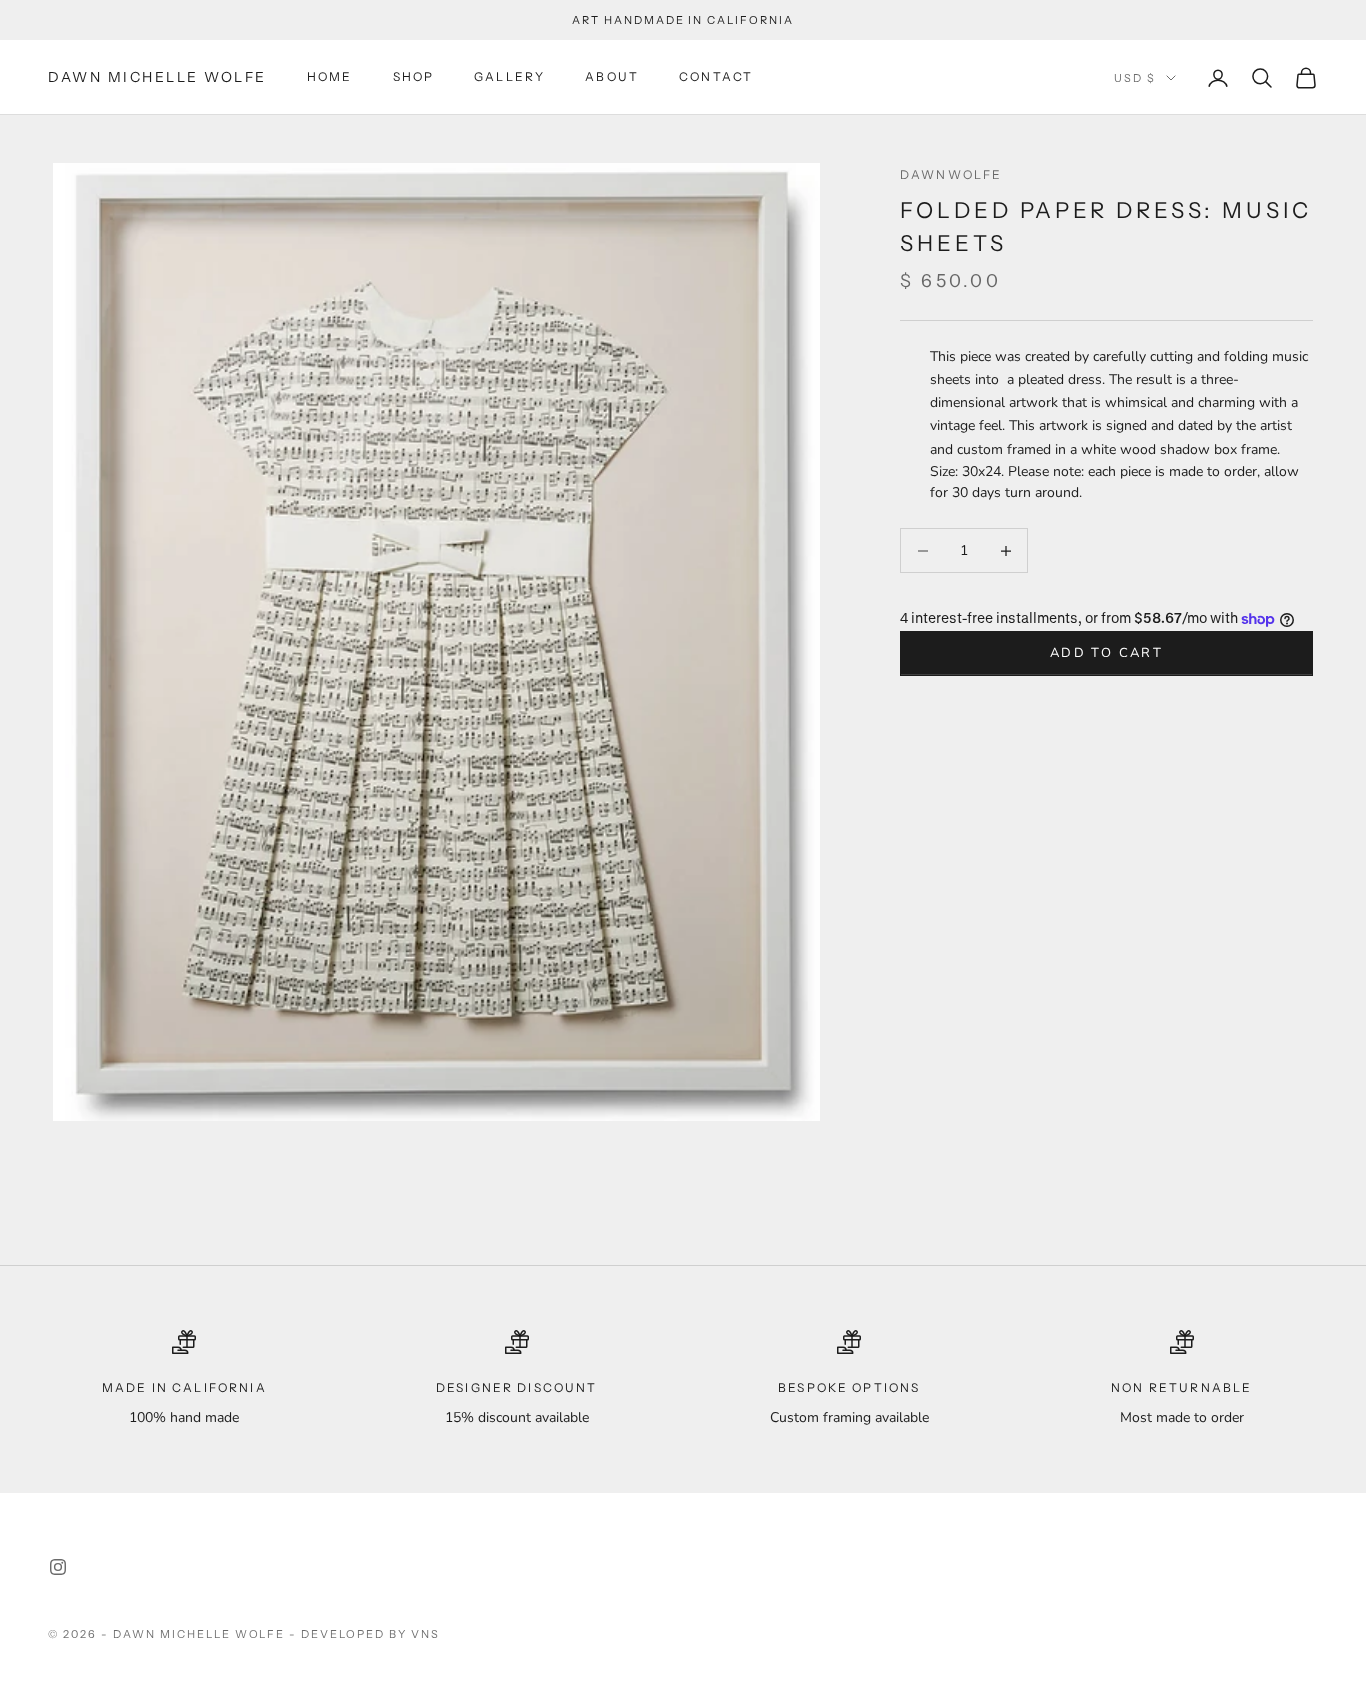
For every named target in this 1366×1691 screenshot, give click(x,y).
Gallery (509, 77)
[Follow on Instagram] (58, 1567)
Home (330, 77)
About (612, 77)
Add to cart (1106, 653)
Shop (414, 77)
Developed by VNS (370, 1634)
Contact (716, 77)
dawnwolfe (951, 174)
